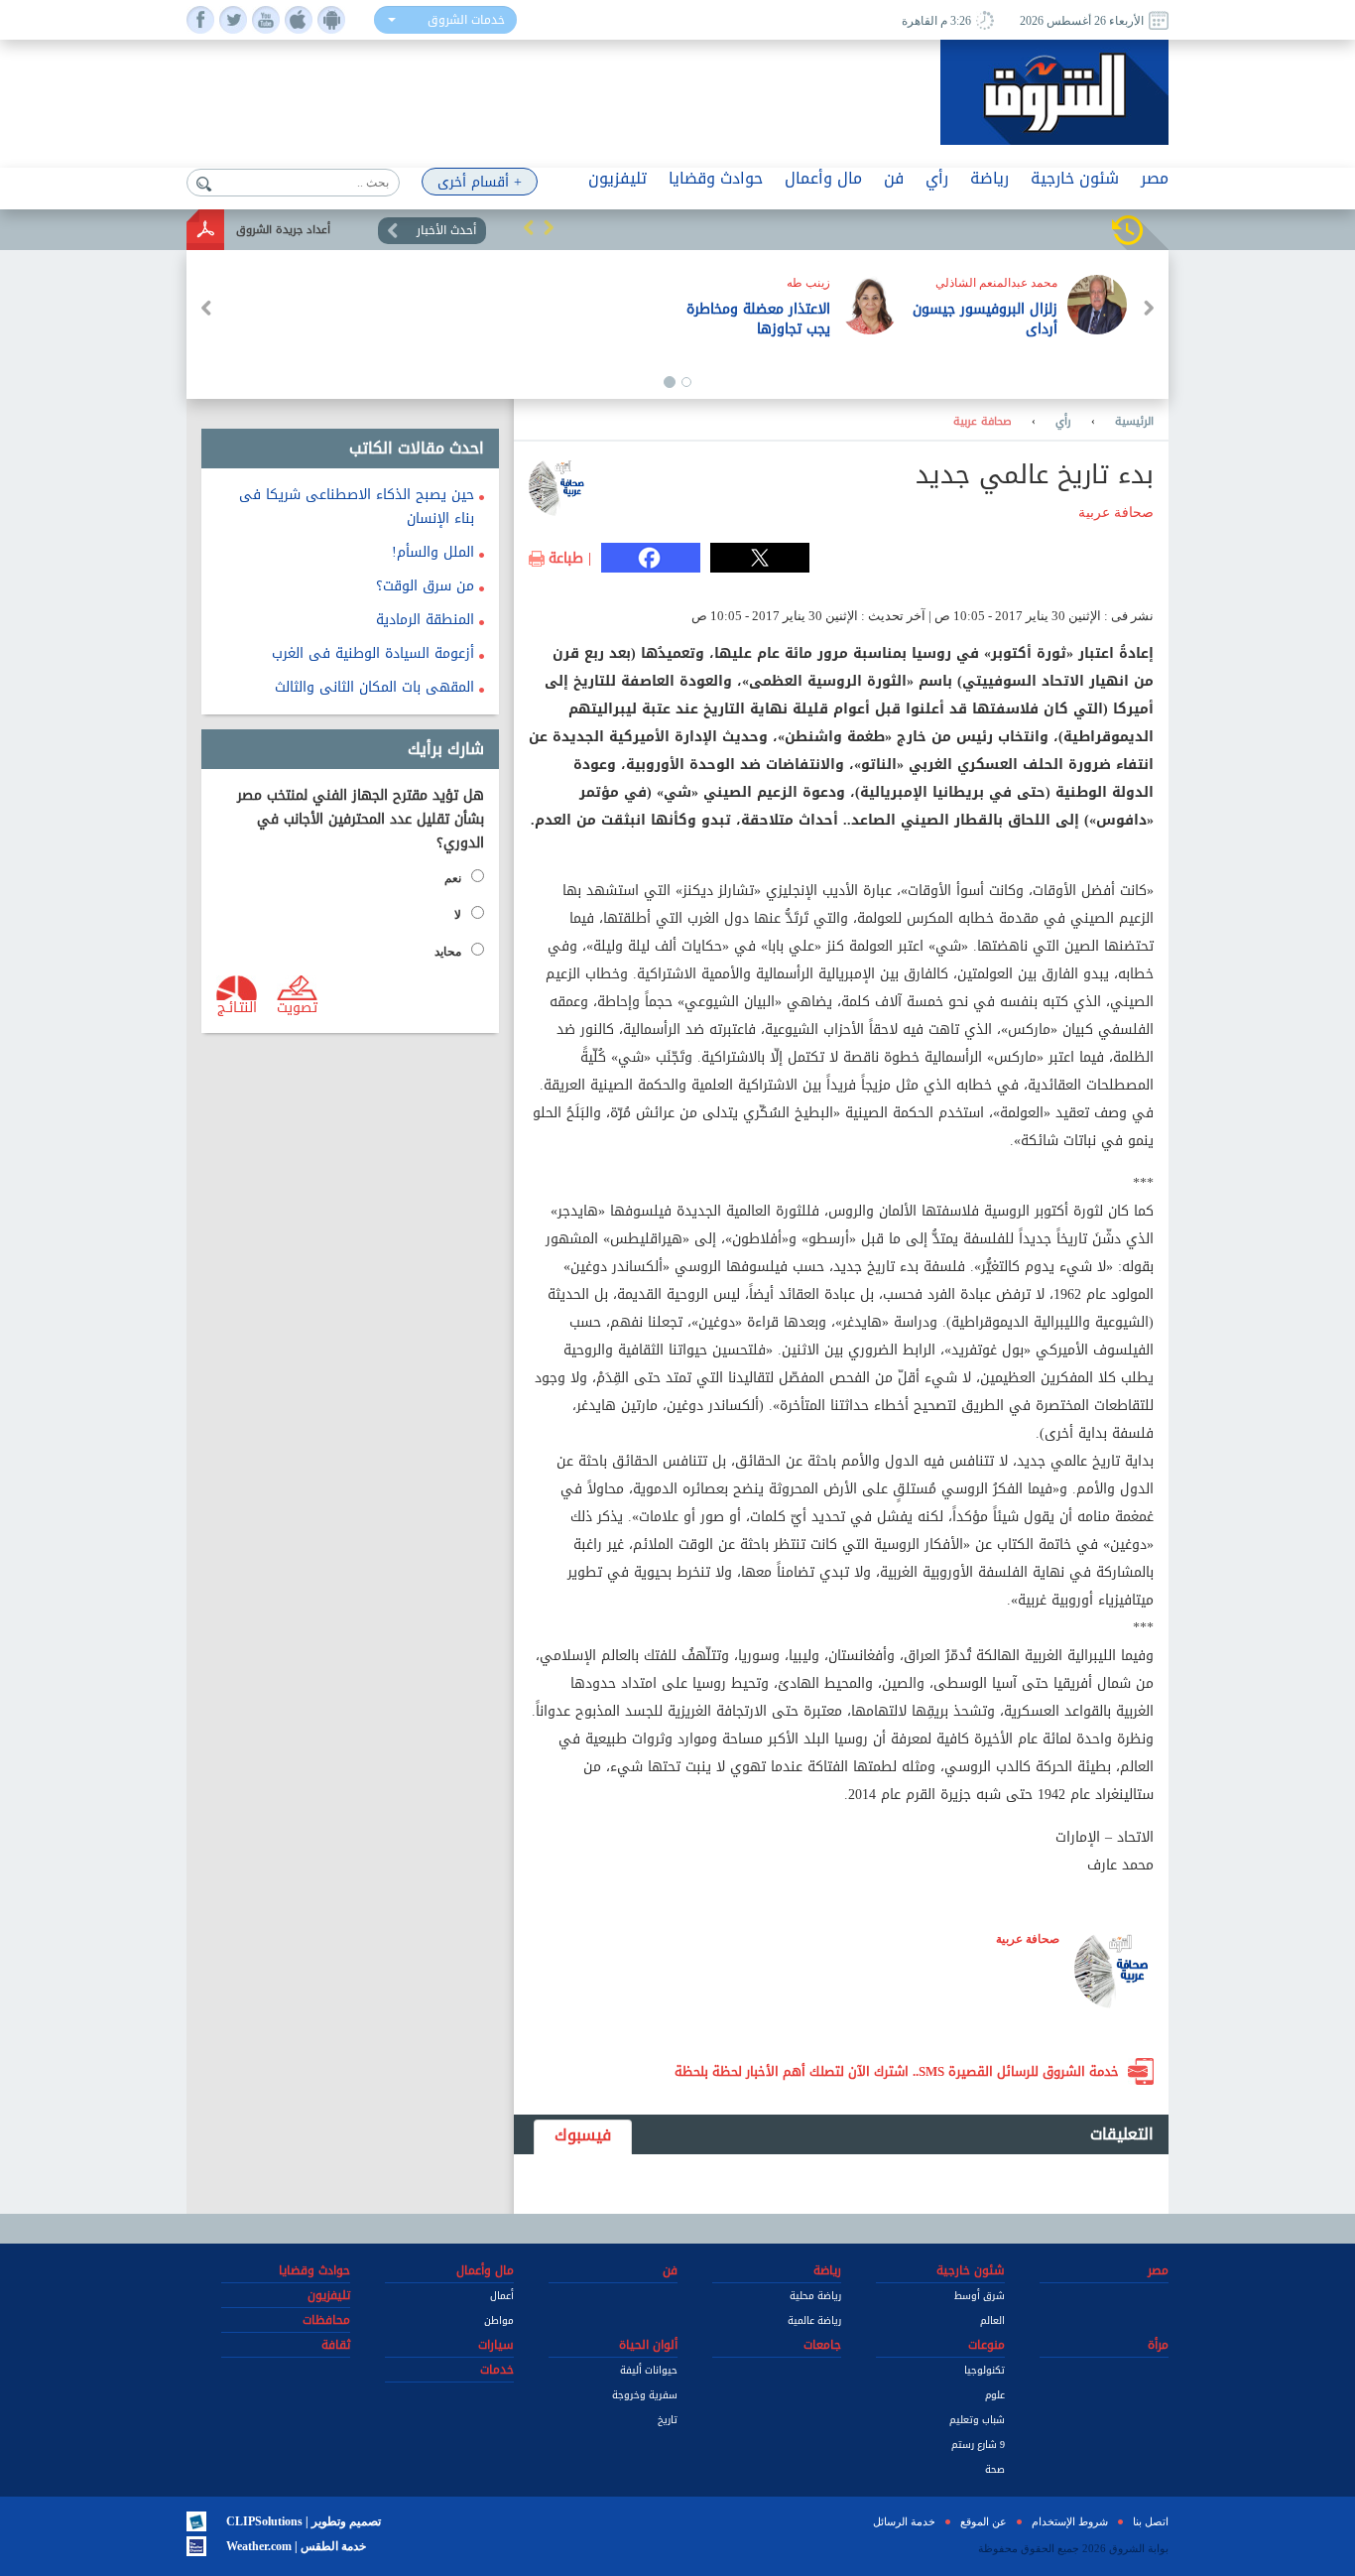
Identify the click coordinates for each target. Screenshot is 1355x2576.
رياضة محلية (815, 2296)
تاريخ (668, 2420)
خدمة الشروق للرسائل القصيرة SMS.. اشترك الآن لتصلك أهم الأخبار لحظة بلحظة (897, 2071)
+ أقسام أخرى (480, 182)
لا (458, 915)
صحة (995, 2469)
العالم (992, 2320)
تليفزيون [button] (617, 178)
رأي (1063, 422)
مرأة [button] (1158, 2345)
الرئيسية (1134, 422)
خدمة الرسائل (904, 2521)
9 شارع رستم (978, 2445)
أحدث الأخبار (446, 230)
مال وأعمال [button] (823, 178)
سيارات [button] (496, 2345)
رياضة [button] (989, 178)
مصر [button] (1155, 178)
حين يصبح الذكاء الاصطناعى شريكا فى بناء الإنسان (357, 507)
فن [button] (894, 178)
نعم (453, 878)
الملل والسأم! (433, 552)
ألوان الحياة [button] (648, 2345)
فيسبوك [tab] (583, 2135)
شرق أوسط (980, 2296)
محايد (448, 952)
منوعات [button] (986, 2345)
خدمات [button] (497, 2370)
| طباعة (570, 559)
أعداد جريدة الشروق (283, 230)
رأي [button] (937, 178)
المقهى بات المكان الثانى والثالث (374, 687)
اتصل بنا (1151, 2521)
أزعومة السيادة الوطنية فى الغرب (373, 653)
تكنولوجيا (985, 2370)
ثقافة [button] (336, 2345)
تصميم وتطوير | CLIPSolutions (304, 2521)
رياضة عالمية (814, 2320)
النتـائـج (237, 1006)
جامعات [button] (822, 2345)
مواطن (499, 2320)
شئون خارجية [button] (1075, 178)
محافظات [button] (326, 2320)
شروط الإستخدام (1070, 2521)
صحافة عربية (983, 422)
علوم (995, 2395)
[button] (529, 227)
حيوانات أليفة (649, 2370)
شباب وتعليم (977, 2420)
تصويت (297, 1006)
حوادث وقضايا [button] (716, 178)
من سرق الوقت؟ (425, 586)
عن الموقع (984, 2521)
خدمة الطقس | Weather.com (296, 2546)
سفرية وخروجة (645, 2395)
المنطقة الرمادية (425, 620)
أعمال (502, 2296)
